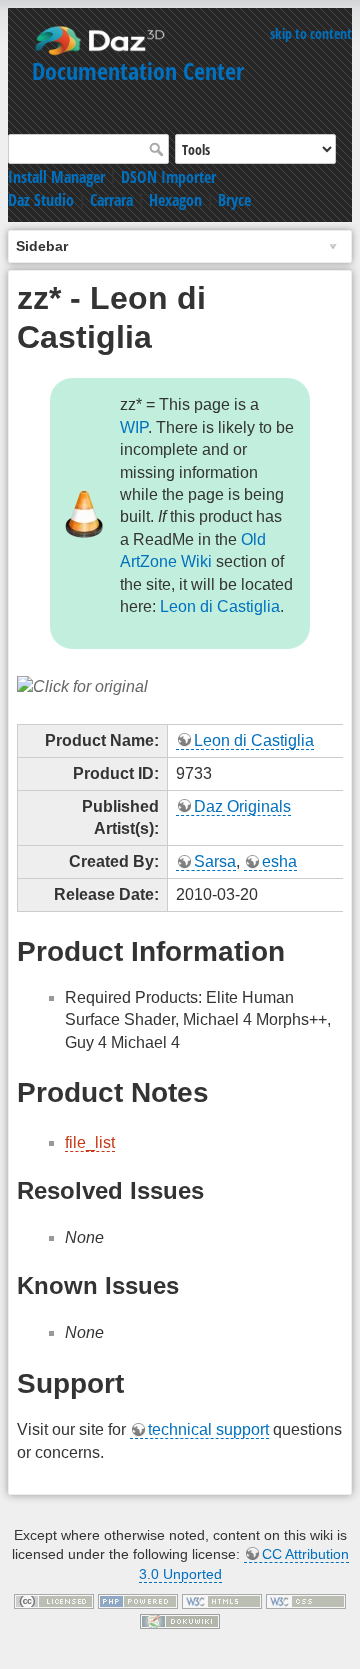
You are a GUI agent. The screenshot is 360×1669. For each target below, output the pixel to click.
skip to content (311, 33)
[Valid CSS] (306, 1600)
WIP (134, 427)
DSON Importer (168, 177)
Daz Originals (242, 806)
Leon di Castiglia (220, 606)
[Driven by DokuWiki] (180, 1620)
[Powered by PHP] (138, 1600)
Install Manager (56, 177)
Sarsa (215, 861)
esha (279, 861)
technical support (208, 1429)
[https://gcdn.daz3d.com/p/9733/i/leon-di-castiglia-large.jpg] (82, 685)
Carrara (111, 200)
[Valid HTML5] (222, 1600)
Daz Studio (41, 200)
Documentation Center (138, 70)
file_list (90, 1142)
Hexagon (175, 200)
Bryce (234, 200)
